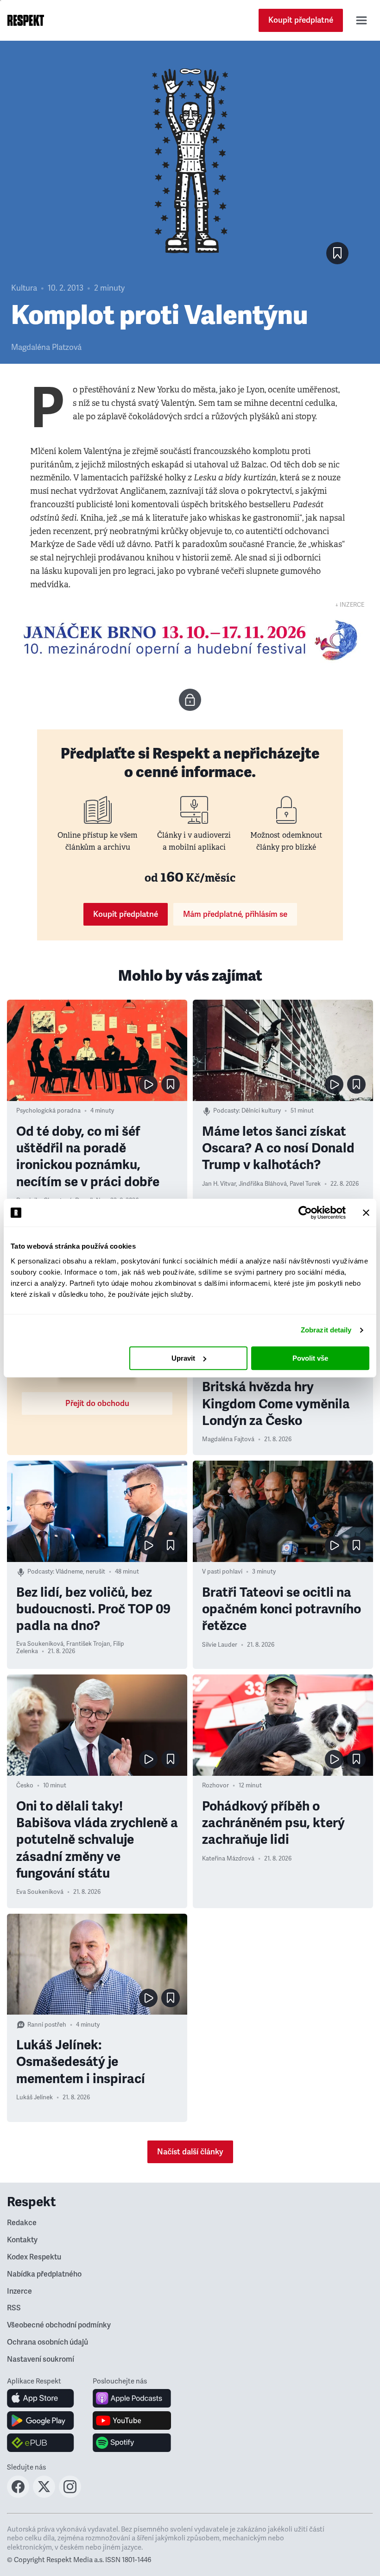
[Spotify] (132, 2443)
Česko (25, 1786)
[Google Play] (41, 2420)
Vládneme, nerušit (80, 1572)
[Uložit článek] (337, 253)
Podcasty (226, 1111)
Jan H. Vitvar (219, 1184)
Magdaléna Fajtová (228, 1439)
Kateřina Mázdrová (228, 1859)
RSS (14, 2308)
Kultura (24, 288)
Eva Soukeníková (40, 1644)
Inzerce (19, 2291)
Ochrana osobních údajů (47, 2342)
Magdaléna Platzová (46, 347)
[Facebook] (18, 2495)
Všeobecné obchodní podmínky (59, 2325)
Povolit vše (310, 1358)
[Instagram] (70, 2495)
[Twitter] (44, 2495)
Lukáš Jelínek (35, 2097)
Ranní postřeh (47, 2025)
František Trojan (88, 1644)
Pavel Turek (305, 1184)
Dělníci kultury (261, 1111)
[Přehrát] (148, 1084)
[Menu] (361, 20)
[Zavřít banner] (366, 1213)
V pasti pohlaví (222, 1572)
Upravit (183, 1358)
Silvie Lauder (220, 1645)
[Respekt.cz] (26, 20)
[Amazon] (41, 2443)
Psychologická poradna (48, 1111)
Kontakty (22, 2240)
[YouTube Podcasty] (132, 2420)
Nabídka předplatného (44, 2274)
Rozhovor (215, 1786)
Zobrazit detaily (326, 1330)
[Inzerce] (190, 640)
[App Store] (41, 2398)
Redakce (22, 2223)
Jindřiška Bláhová (263, 1184)
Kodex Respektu (34, 2257)
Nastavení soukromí (41, 2359)
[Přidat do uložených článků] (171, 1084)
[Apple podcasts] (132, 2398)
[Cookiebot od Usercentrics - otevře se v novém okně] (305, 1213)
